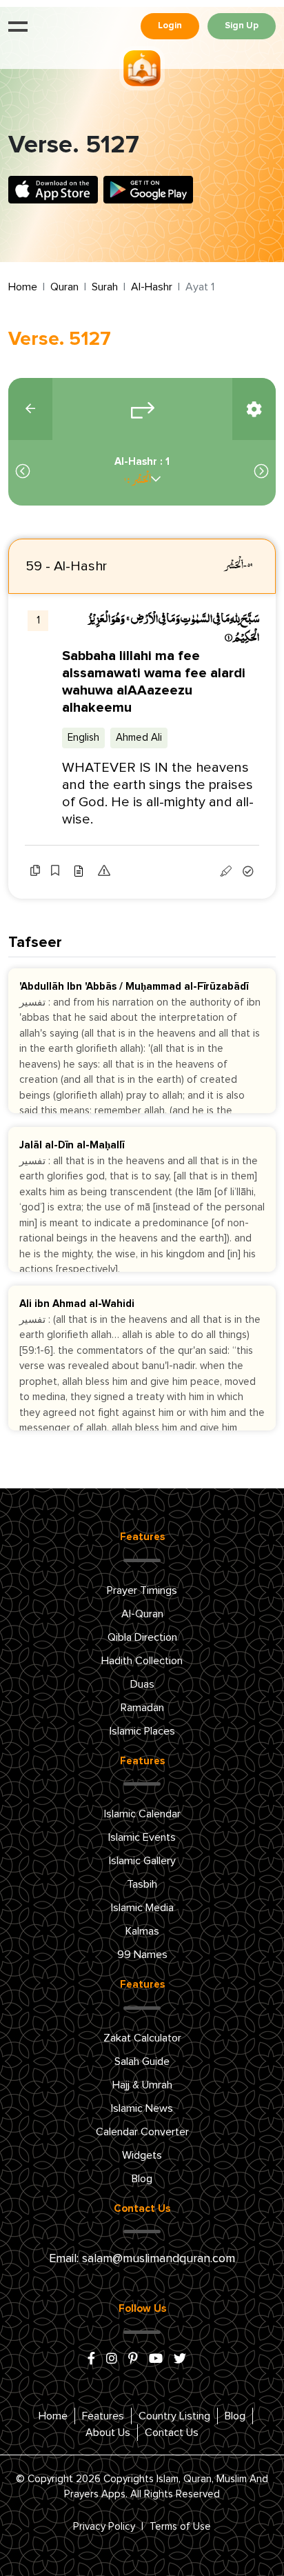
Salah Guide (142, 2061)
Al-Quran (142, 1614)
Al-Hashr (152, 287)
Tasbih (142, 1884)
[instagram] (112, 2359)
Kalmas (142, 1931)
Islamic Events (142, 1837)
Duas (142, 1684)
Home (23, 287)
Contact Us (172, 2433)
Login (170, 26)
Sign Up (242, 26)
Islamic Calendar (142, 1814)
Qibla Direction (142, 1637)
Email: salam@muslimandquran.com (142, 2259)
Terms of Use (180, 2527)
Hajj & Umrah (142, 2085)
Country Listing (174, 2416)
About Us (108, 2433)
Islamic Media (142, 1908)
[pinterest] (133, 2359)
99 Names (142, 1955)
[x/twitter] (180, 2359)
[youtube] (156, 2359)
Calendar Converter (142, 2132)
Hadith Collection (142, 1661)
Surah (105, 287)
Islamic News (142, 2108)
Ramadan (142, 1708)
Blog (142, 2179)
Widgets (142, 2155)
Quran (64, 287)
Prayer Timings (142, 1590)
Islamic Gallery (142, 1861)
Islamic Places (142, 1731)
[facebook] (91, 2359)
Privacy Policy (104, 2527)
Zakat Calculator (142, 2038)
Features (103, 2416)
